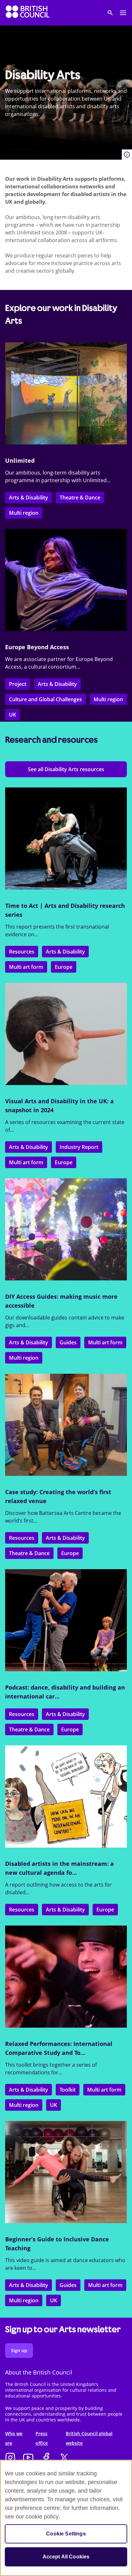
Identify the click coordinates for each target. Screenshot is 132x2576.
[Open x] (64, 2458)
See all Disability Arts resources (66, 769)
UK (12, 715)
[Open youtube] (28, 2458)
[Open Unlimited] (66, 393)
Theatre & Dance (80, 498)
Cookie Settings (66, 2534)
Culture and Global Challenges (45, 699)
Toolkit (68, 2090)
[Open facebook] (46, 2458)
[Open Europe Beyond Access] (66, 580)
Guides (68, 1342)
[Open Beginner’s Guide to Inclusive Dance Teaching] (66, 2172)
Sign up (19, 2350)
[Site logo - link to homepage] (28, 13)
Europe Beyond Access (37, 647)
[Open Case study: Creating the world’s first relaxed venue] (66, 1425)
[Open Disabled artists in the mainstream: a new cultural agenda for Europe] (66, 1797)
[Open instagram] (10, 2458)
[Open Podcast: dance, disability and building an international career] (66, 1620)
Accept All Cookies (66, 2557)
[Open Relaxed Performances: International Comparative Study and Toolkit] (66, 1977)
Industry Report (79, 1147)
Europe (64, 967)
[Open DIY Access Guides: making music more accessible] (66, 1229)
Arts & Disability (29, 498)
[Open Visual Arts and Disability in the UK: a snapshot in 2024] (66, 1034)
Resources (22, 952)
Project (18, 684)
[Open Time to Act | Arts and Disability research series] (66, 839)
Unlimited (20, 460)
